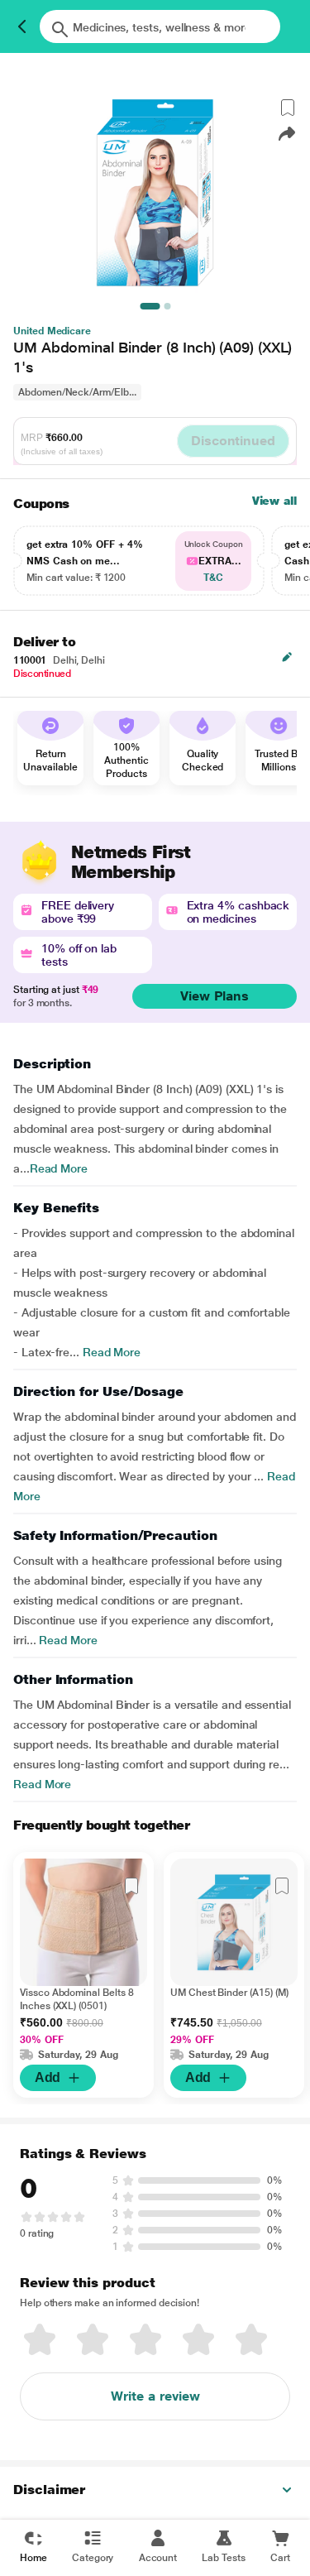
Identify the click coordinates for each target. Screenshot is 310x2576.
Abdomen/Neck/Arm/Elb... (77, 392)
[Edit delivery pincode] (287, 657)
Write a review (155, 2396)
